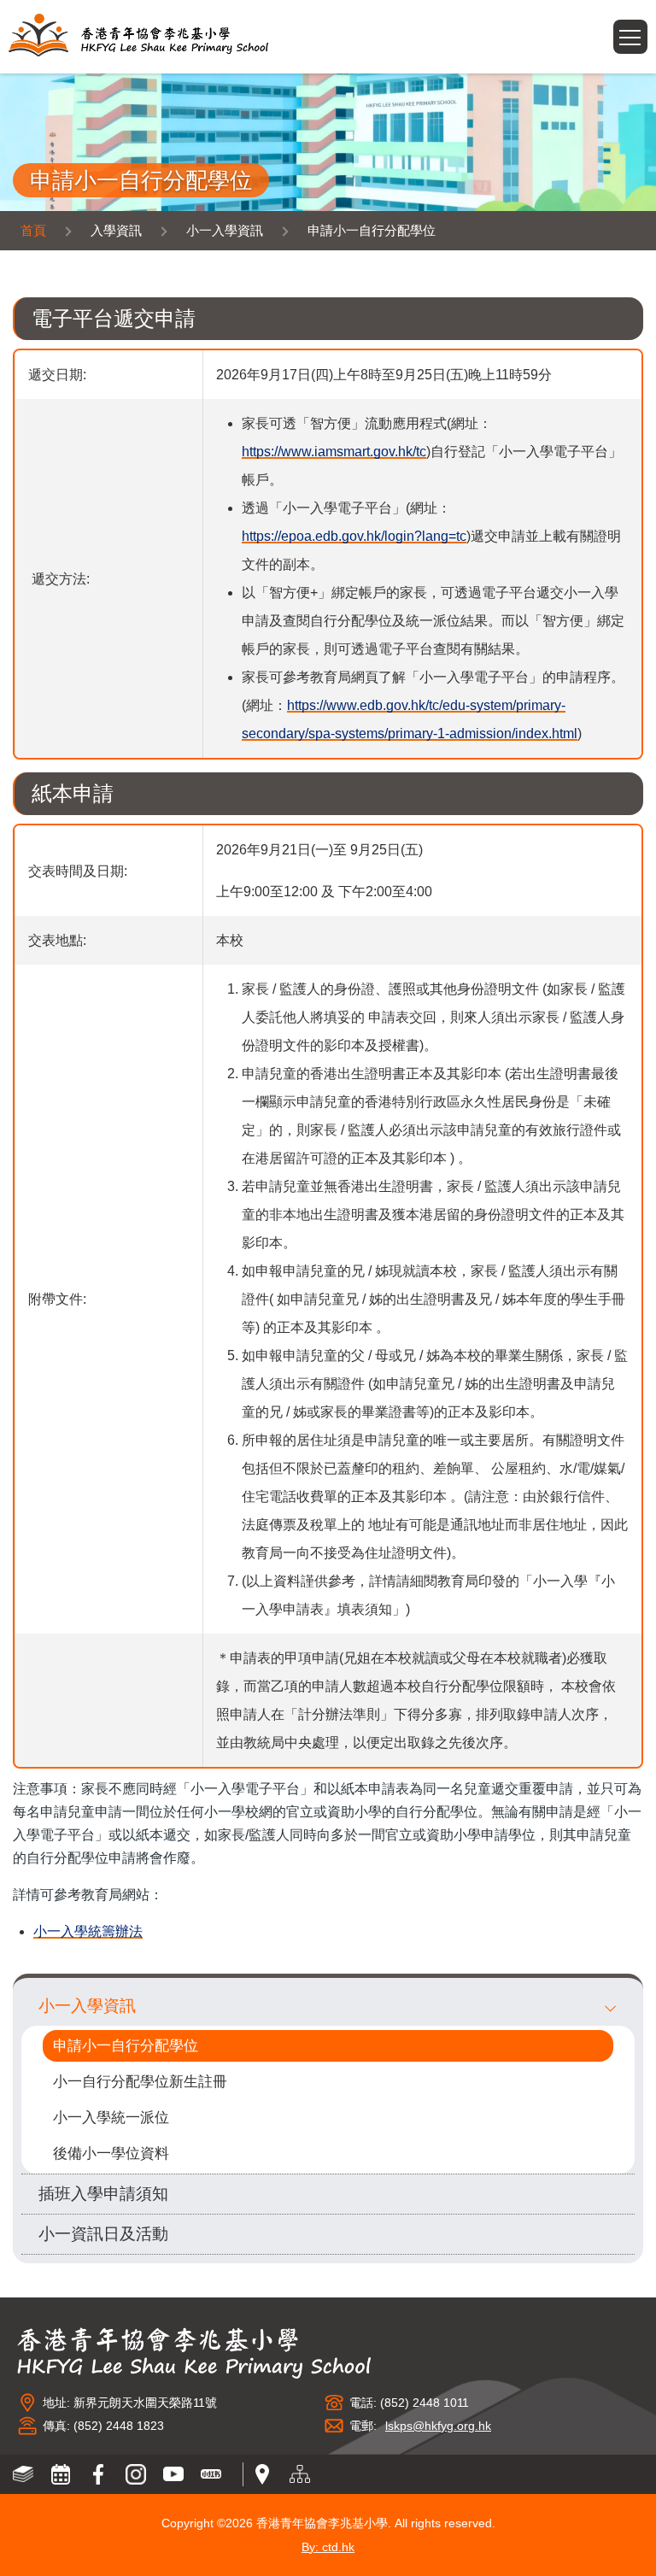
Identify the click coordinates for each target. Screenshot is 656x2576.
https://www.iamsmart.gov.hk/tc (334, 452)
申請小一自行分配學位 (126, 2046)
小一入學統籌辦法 (88, 1931)
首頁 (33, 230)
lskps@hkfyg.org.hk (438, 2426)
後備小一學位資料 (111, 2154)
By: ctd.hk (328, 2547)
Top (656, 2546)
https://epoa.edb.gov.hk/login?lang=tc (354, 536)
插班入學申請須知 (103, 2194)
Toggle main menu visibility (647, 31)
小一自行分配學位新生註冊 (140, 2082)
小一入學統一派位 (111, 2118)
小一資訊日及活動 (103, 2234)
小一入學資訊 (87, 2006)
